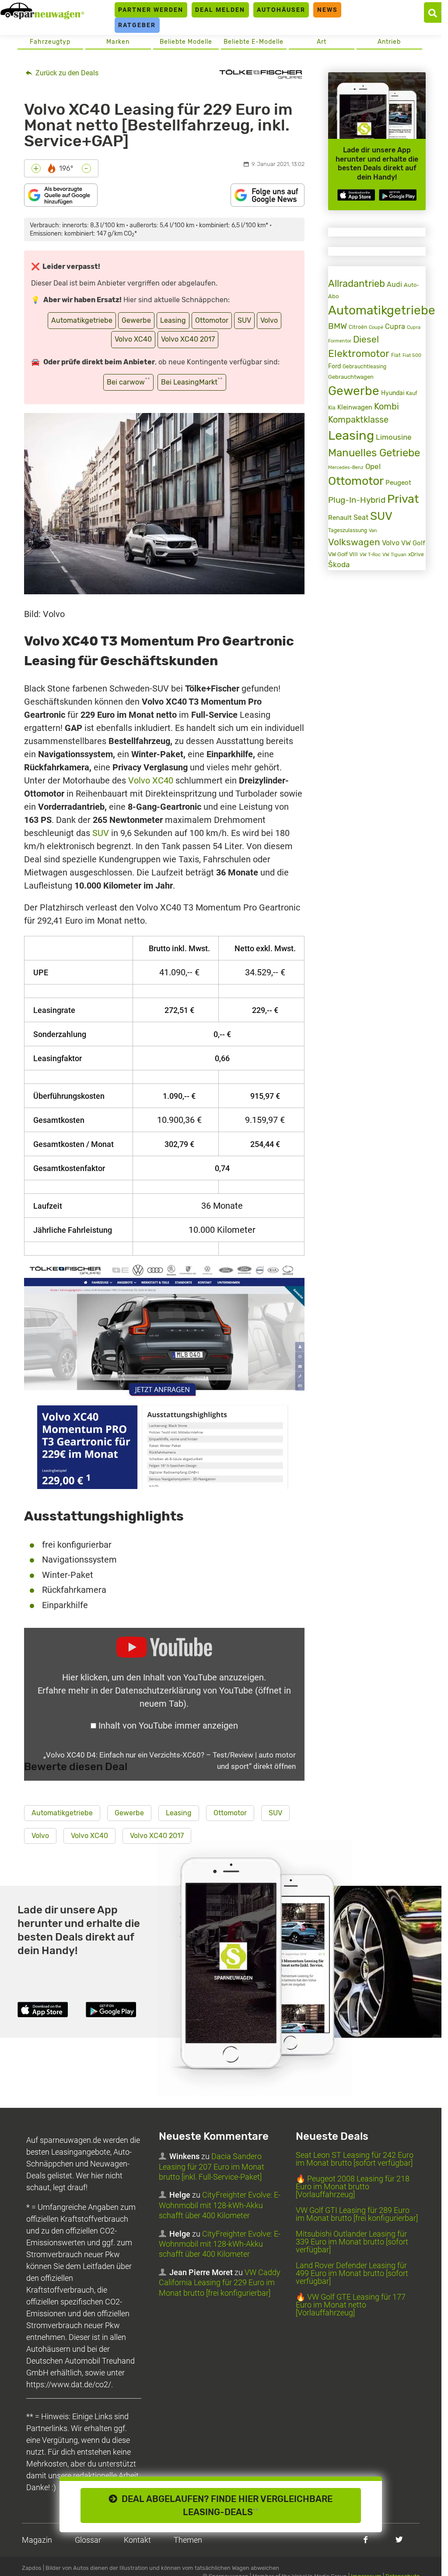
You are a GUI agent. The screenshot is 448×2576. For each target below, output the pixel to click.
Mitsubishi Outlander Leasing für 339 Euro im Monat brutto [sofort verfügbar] (352, 2242)
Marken (118, 42)
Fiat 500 (412, 355)
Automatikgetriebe (82, 320)
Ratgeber (137, 25)
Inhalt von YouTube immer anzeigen (168, 1726)
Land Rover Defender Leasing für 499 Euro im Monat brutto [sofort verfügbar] (352, 2273)
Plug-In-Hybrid (357, 500)
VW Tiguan (394, 555)
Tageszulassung (348, 530)
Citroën (358, 327)
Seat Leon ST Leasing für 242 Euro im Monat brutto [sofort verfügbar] (355, 2159)
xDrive (416, 554)
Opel (373, 466)
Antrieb (389, 42)
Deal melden (220, 10)
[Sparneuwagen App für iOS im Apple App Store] (356, 195)
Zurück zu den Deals (66, 73)
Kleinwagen (355, 407)
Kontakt (137, 2540)
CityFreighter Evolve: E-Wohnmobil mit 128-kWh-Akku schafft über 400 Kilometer (220, 2205)
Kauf (412, 393)
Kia (332, 408)
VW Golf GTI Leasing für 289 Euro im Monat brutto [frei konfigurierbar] (357, 2214)
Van (373, 530)
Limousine (394, 437)
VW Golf (413, 543)
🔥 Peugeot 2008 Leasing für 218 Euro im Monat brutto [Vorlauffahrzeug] (353, 2186)
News (327, 10)
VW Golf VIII (343, 554)
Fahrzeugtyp (50, 42)
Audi (394, 284)
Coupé (376, 327)
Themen (188, 2540)
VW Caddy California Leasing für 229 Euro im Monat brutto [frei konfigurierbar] (220, 2283)
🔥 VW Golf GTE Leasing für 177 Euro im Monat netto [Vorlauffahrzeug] (351, 2305)
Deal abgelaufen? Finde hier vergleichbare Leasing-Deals (225, 2505)
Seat (361, 517)
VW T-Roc (370, 555)
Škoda (339, 565)
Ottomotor (212, 320)
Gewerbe (136, 320)
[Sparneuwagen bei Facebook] (366, 2539)
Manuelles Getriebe (374, 453)
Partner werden (151, 10)
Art (322, 42)
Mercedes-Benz (346, 468)
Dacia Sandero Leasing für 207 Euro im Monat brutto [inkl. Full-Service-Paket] (212, 2167)
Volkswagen (354, 542)
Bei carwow (128, 381)
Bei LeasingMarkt (192, 381)
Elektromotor (359, 354)
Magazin (37, 2540)
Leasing (173, 320)
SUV (244, 320)
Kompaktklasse (358, 420)
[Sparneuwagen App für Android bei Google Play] (398, 195)
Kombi (387, 407)
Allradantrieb (357, 284)
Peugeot (398, 483)
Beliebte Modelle (186, 42)
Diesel (366, 339)
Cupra (395, 326)
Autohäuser (281, 10)
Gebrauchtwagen (351, 377)
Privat (403, 499)
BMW (338, 326)
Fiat (396, 355)
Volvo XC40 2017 (188, 339)
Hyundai (393, 393)
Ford (334, 366)
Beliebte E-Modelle (254, 42)
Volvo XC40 (133, 339)
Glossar (88, 2540)
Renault (340, 518)
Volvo (269, 320)
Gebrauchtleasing (364, 367)
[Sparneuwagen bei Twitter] (399, 2539)
